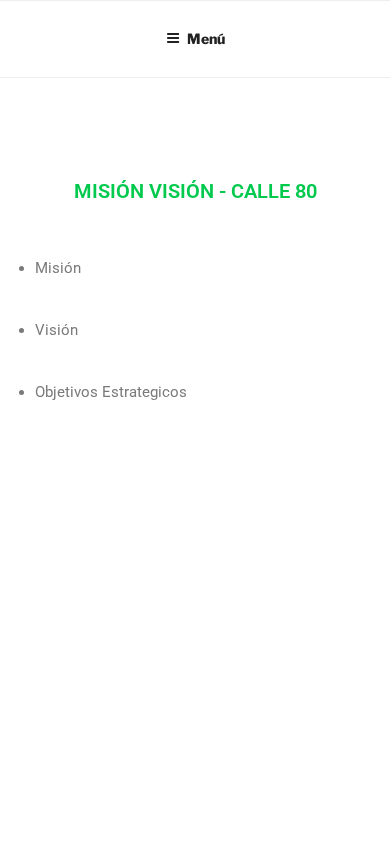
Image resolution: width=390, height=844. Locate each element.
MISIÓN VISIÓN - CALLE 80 (195, 191)
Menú (206, 38)
